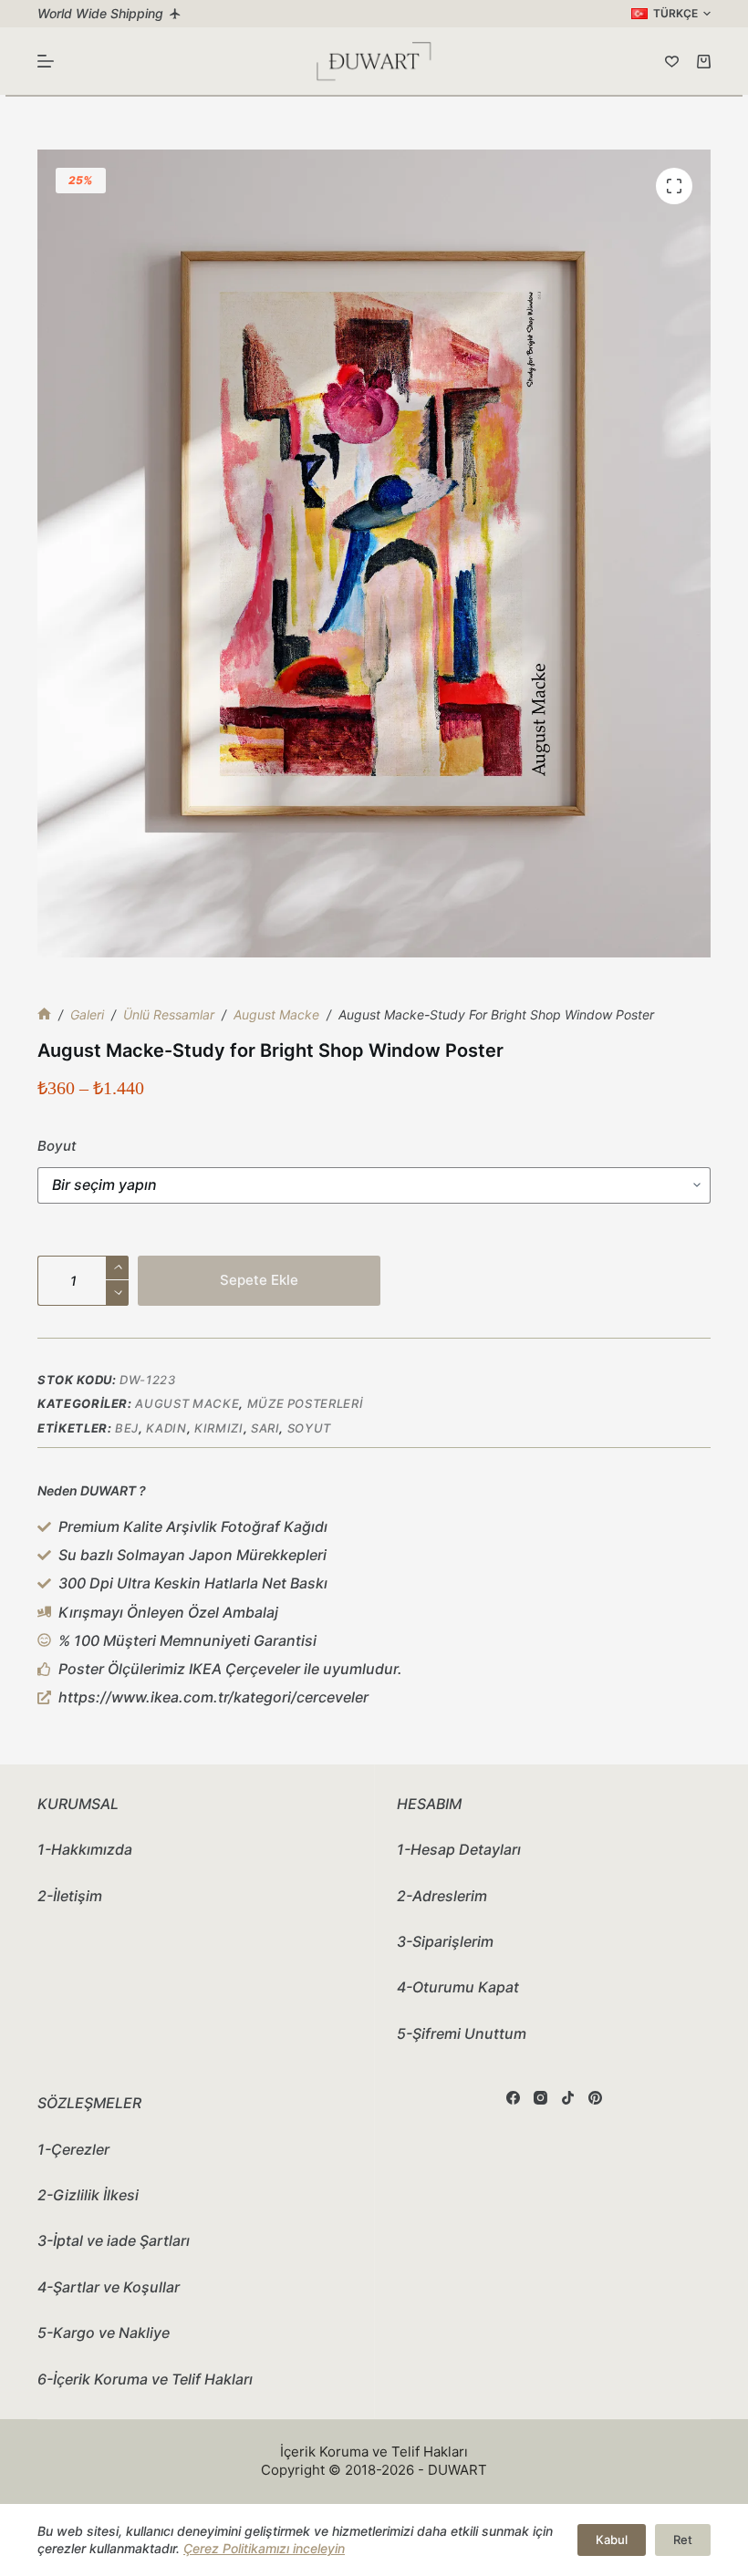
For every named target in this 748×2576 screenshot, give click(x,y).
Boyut (57, 1146)
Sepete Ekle (259, 1280)
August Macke (187, 1403)
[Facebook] (513, 2098)
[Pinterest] (595, 2098)
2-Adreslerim (442, 1896)
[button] (671, 14)
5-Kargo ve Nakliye (104, 2333)
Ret (683, 2540)
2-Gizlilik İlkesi (88, 2195)
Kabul (612, 2540)
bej (127, 1428)
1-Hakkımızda (85, 1849)
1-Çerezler (73, 2149)
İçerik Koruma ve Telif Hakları (374, 2452)
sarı (265, 1428)
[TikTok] (568, 2098)
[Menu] (46, 61)
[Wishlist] (672, 62)
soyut (309, 1428)
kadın (166, 1428)
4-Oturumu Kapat (458, 1987)
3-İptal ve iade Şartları (114, 2240)
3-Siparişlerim (445, 1941)
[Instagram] (540, 2098)
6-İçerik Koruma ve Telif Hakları (145, 2379)
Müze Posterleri (306, 1403)
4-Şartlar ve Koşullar (109, 2287)
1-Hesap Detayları (459, 1849)
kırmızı (219, 1428)
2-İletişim (70, 1896)
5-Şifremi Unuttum (462, 2033)
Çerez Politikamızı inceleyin (264, 2548)
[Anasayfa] (44, 1014)
